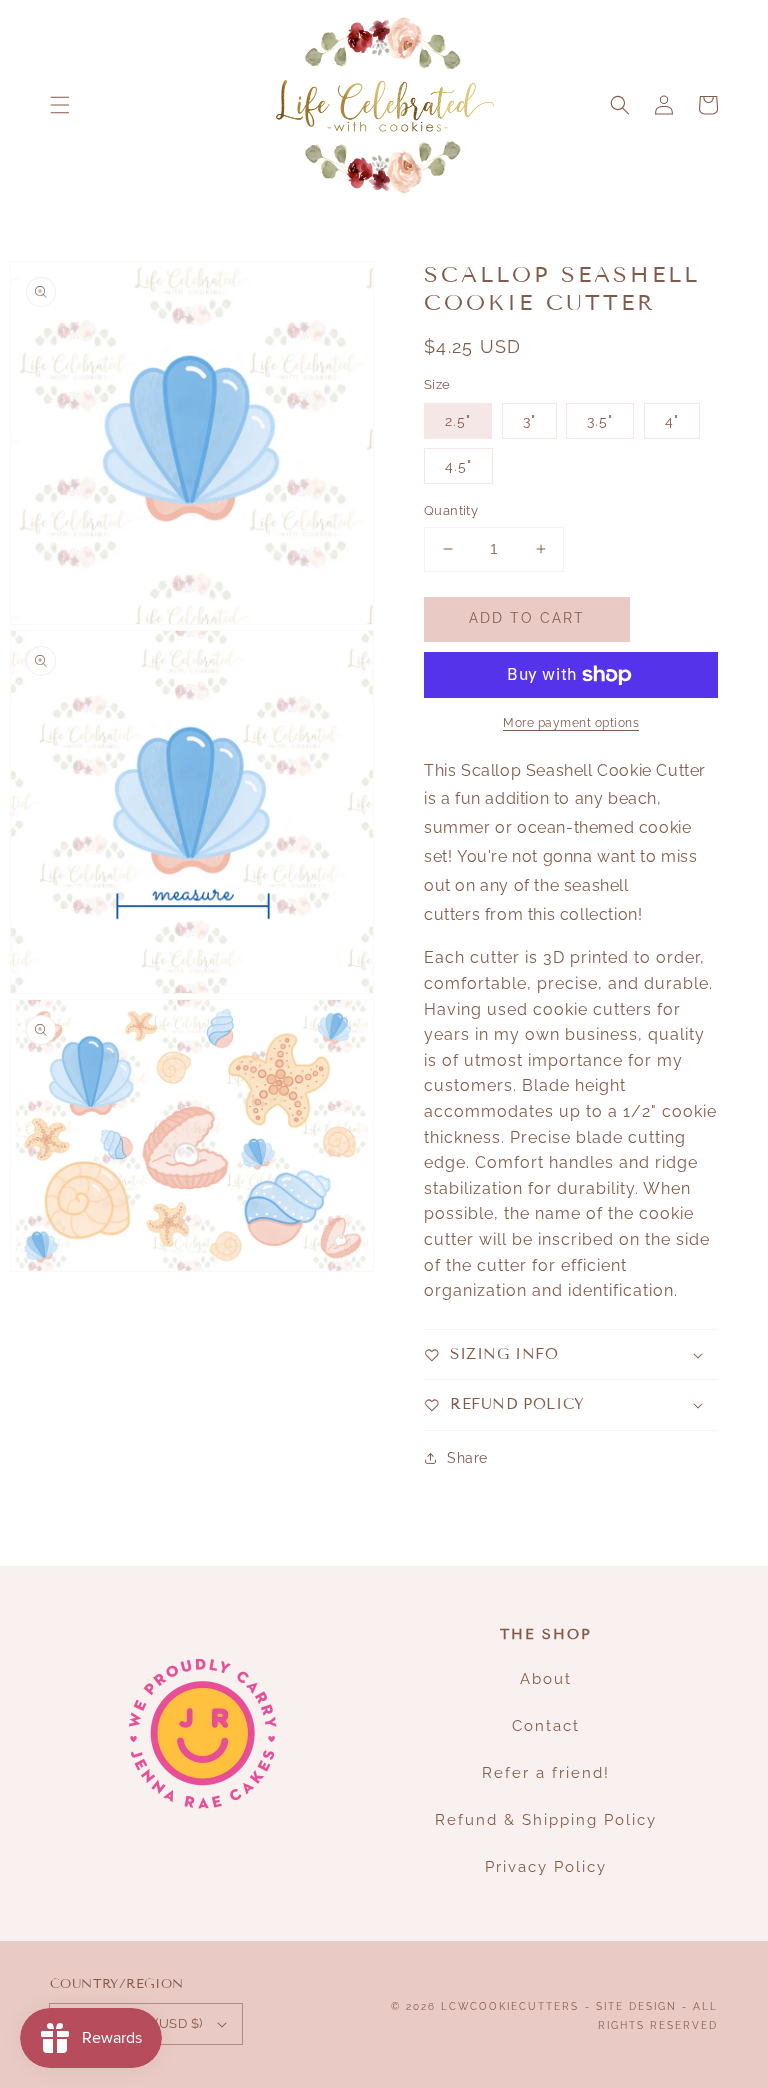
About (546, 1679)
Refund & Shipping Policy (546, 1820)
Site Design (636, 2006)
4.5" (458, 466)
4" (672, 421)
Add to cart (527, 618)
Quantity (451, 510)
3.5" (600, 421)
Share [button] (467, 1458)
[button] (60, 105)
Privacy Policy (546, 1867)
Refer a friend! (546, 1773)
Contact (546, 1726)
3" (529, 421)
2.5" (458, 421)
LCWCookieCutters (510, 2006)
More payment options (571, 723)
